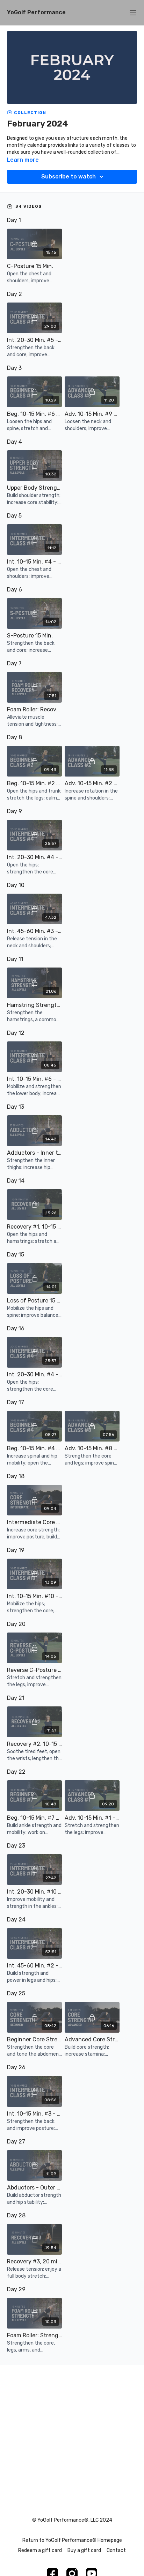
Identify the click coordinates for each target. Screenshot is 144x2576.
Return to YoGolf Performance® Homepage (72, 2540)
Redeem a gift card (40, 2550)
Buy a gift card (84, 2550)
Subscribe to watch (69, 177)
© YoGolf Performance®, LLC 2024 (72, 2520)
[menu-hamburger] (133, 13)
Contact (116, 2550)
